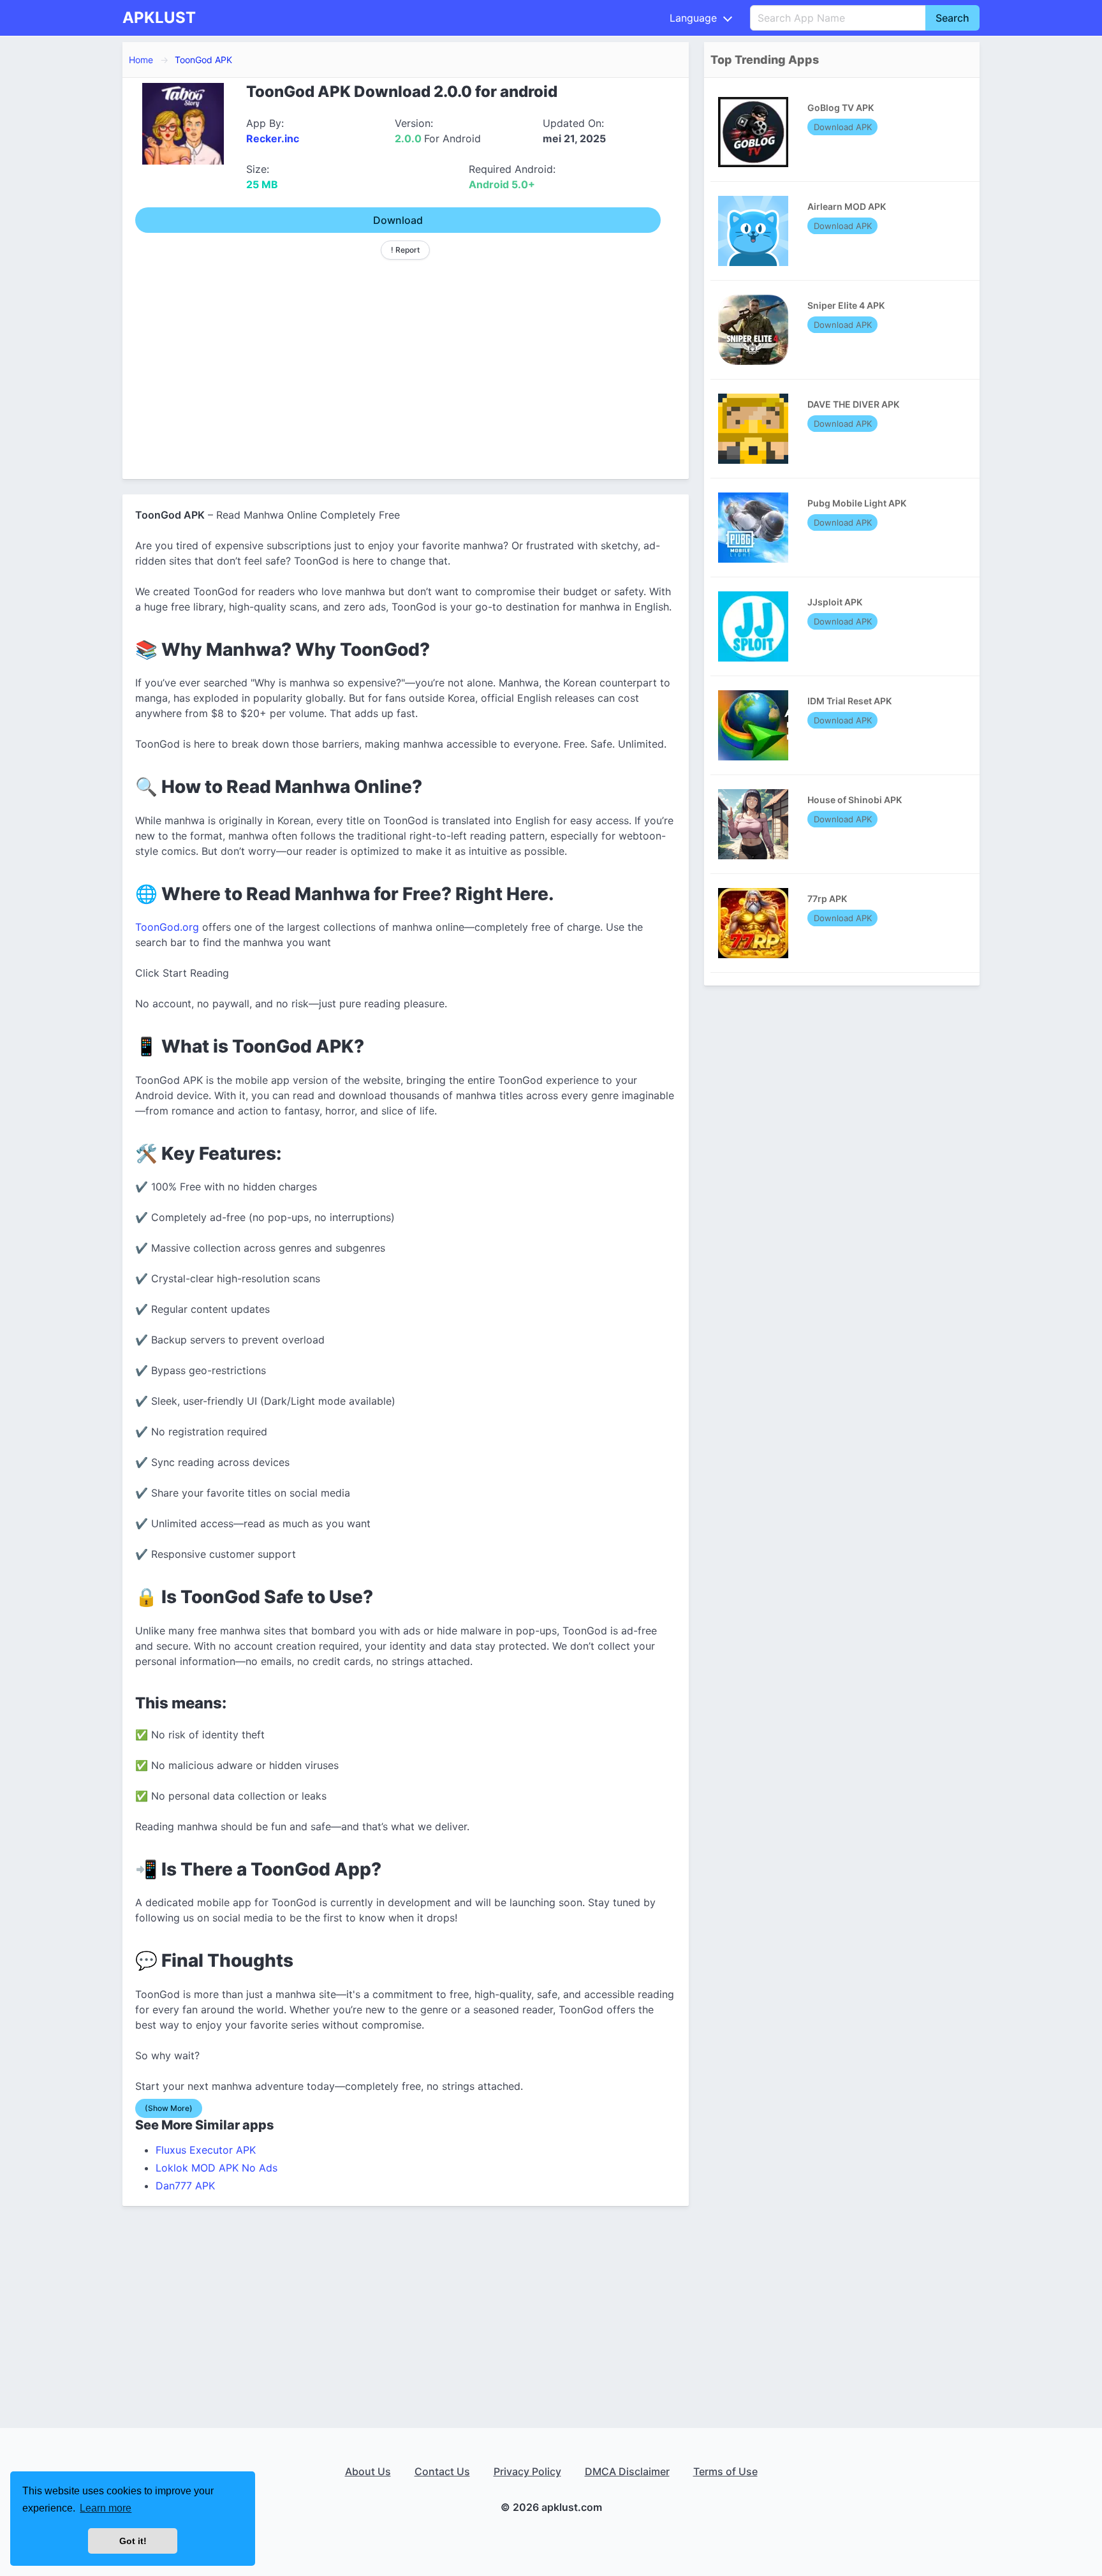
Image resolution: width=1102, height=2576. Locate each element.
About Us (368, 2471)
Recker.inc (273, 138)
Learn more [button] (106, 2508)
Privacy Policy (527, 2471)
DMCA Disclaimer (627, 2471)
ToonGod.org (167, 927)
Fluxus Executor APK (206, 2150)
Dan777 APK (185, 2186)
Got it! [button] (133, 2541)
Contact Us (442, 2471)
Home (141, 60)
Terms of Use (725, 2471)
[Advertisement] (406, 364)
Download (398, 220)
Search (952, 18)
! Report (405, 250)
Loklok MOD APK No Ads (217, 2168)
